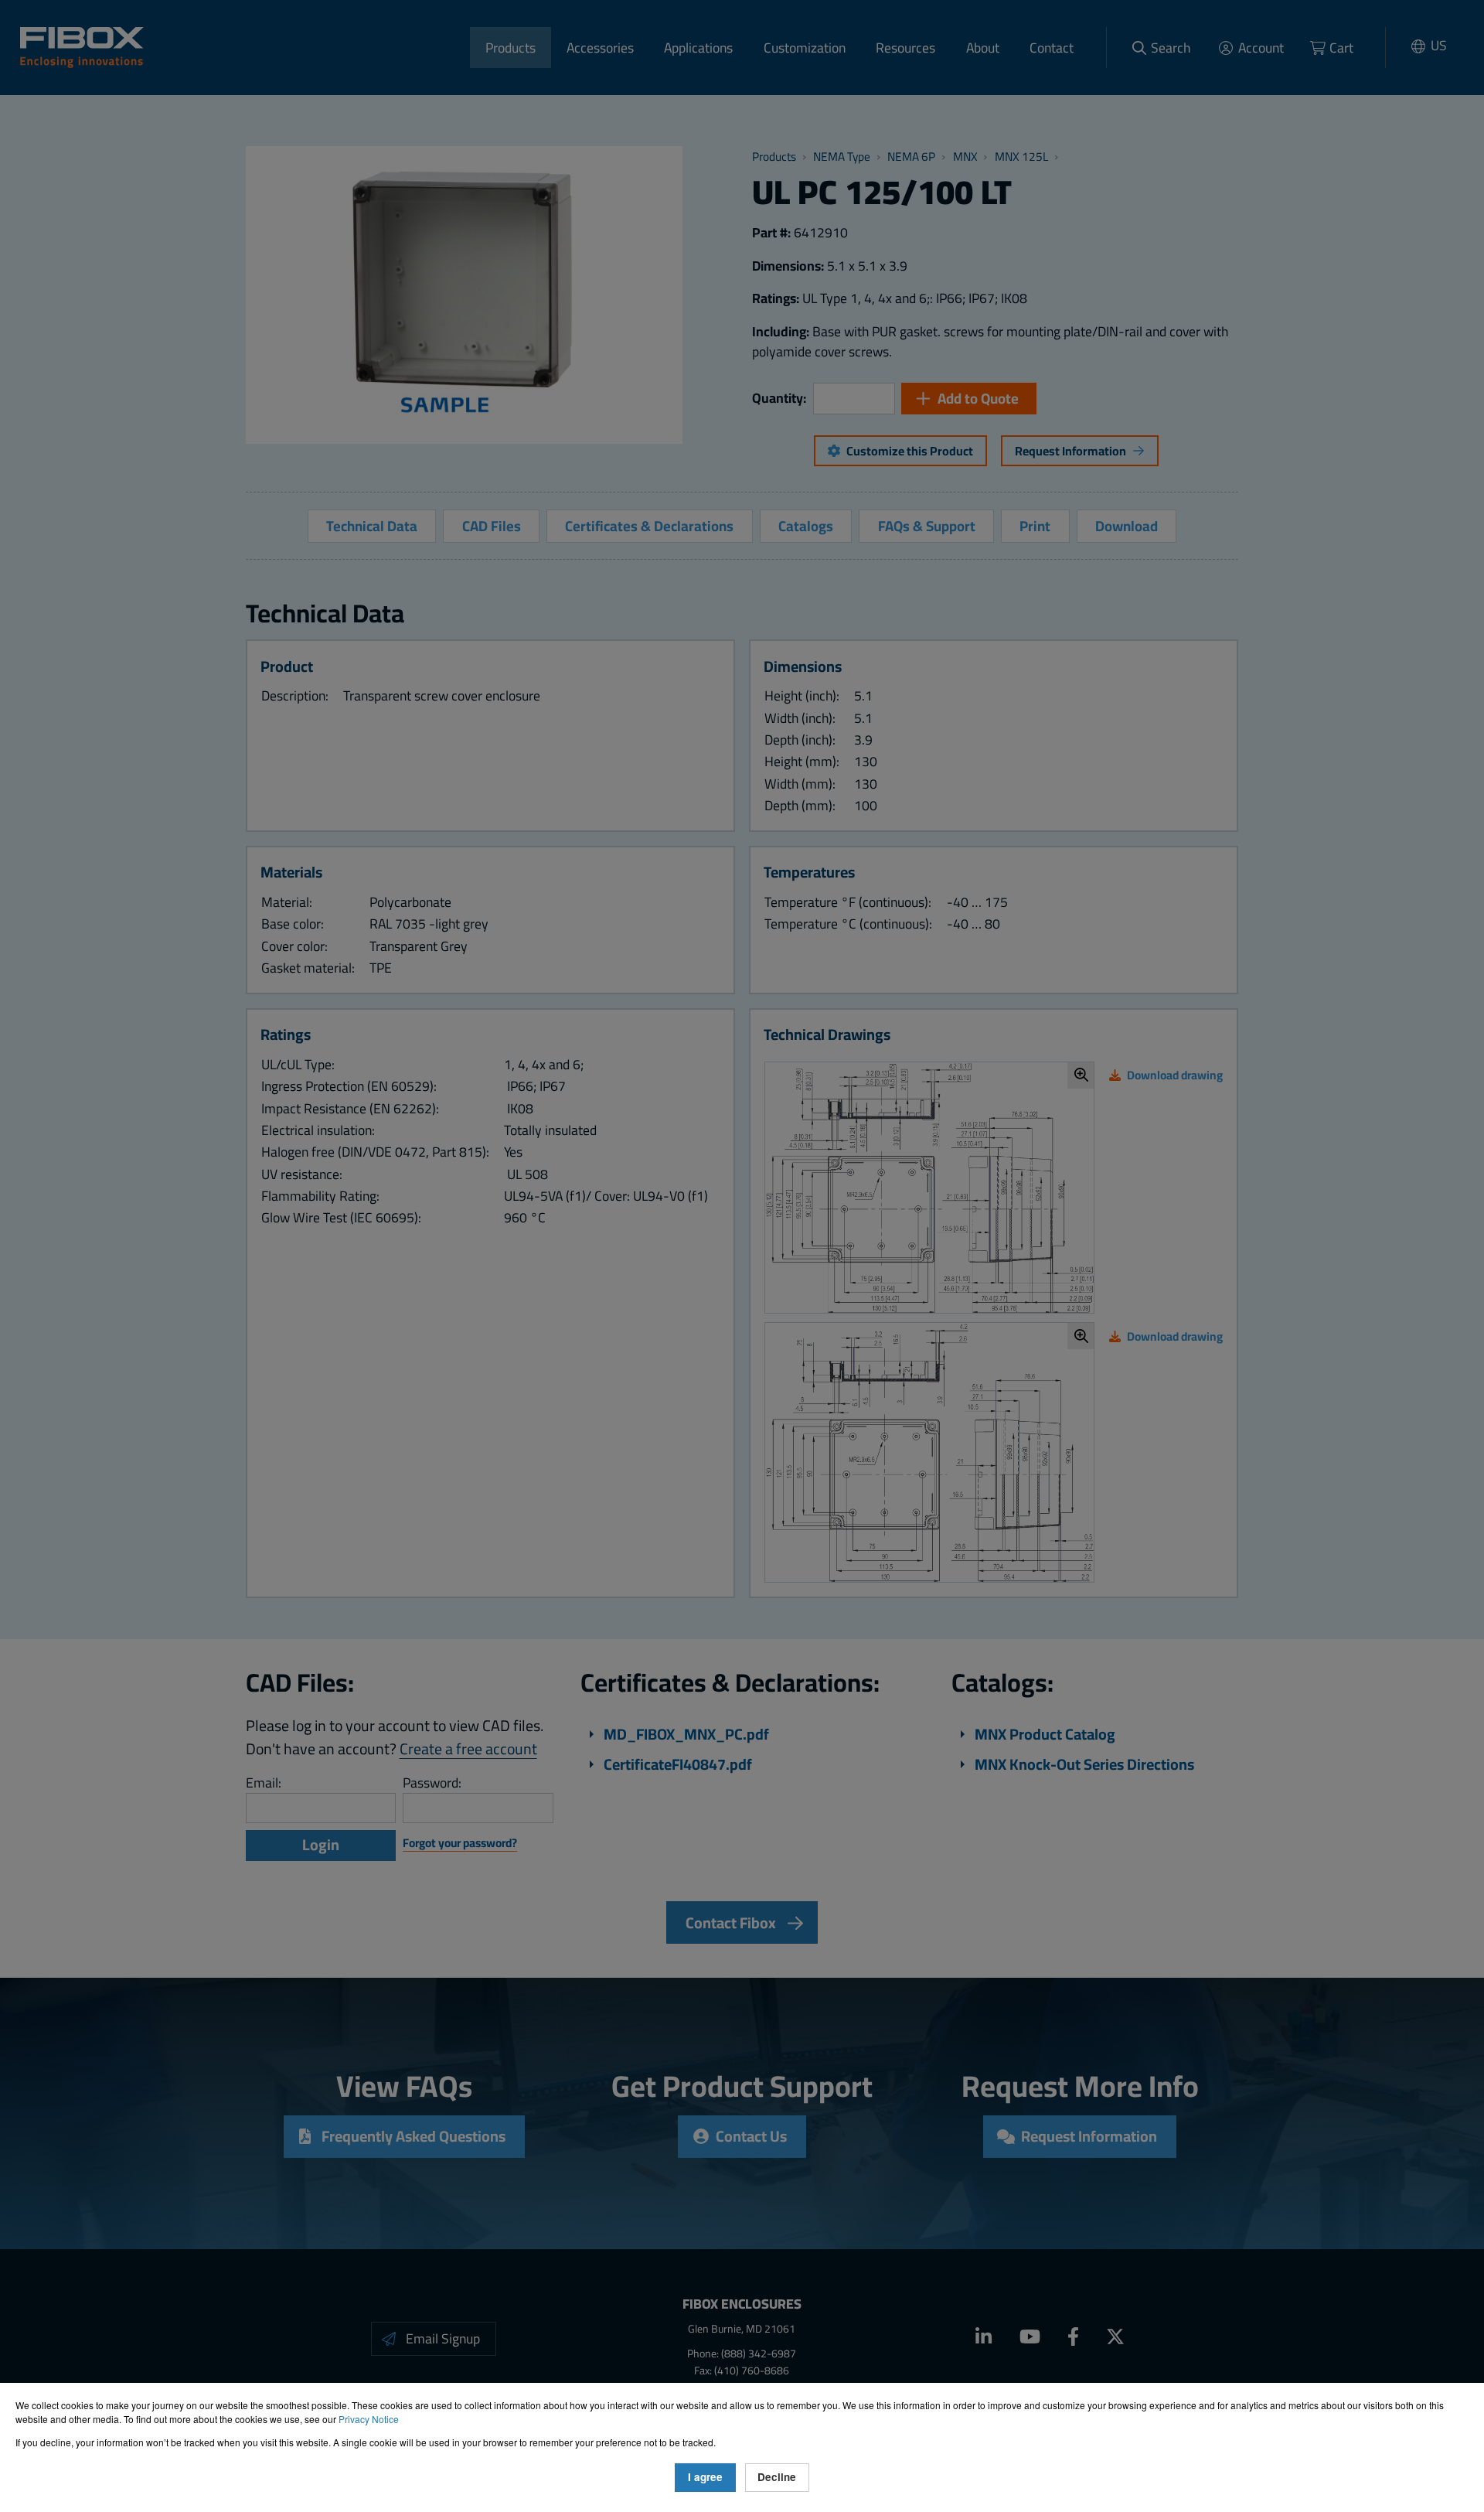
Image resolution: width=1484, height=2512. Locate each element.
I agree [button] (705, 2477)
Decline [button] (777, 2477)
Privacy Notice (369, 2419)
